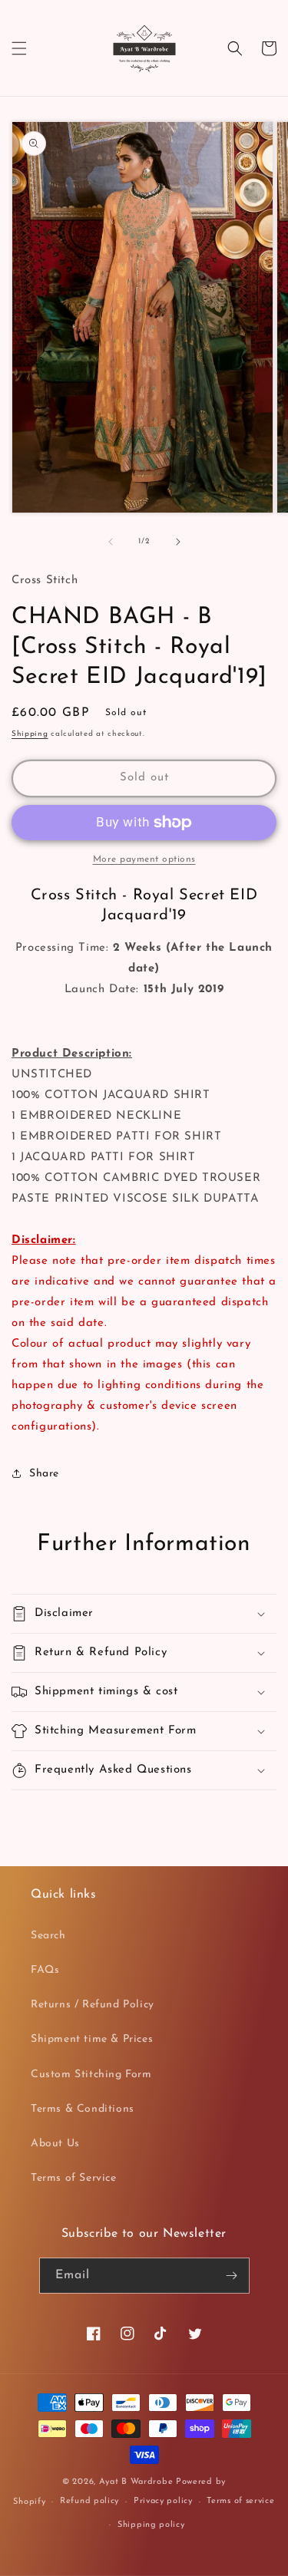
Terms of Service (74, 2178)
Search (48, 1936)
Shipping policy (151, 2525)
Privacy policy (163, 2501)
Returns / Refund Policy (93, 2005)
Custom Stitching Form (91, 2075)
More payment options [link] (144, 859)
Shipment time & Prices (92, 2039)
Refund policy (89, 2501)
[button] (19, 48)
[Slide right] (178, 542)
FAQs (45, 1970)
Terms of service (240, 2501)
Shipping (30, 734)
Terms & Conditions (83, 2109)
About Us (55, 2144)
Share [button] (44, 1474)
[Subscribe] (232, 2276)
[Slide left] (111, 542)
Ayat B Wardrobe (136, 2482)
